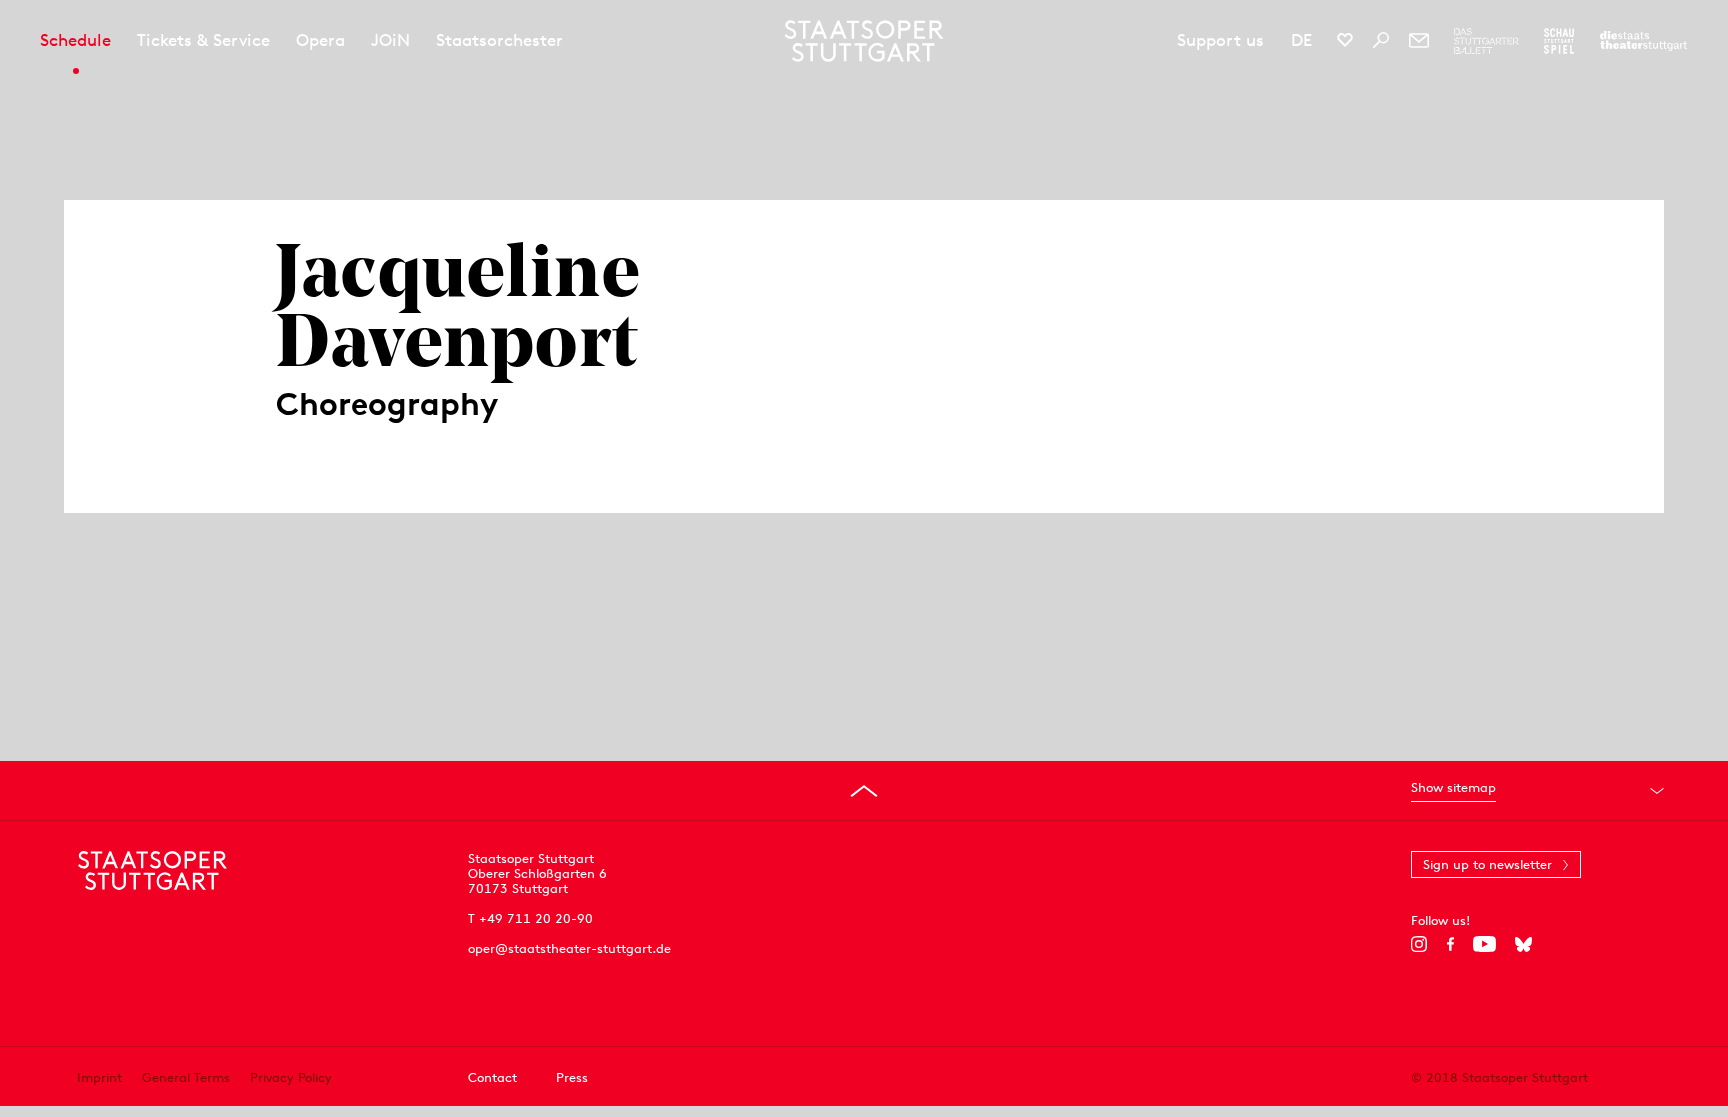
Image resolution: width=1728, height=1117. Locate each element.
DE (1301, 40)
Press (572, 1077)
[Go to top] (864, 791)
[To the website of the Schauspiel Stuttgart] (1559, 41)
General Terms (186, 1077)
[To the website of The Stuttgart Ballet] (1486, 41)
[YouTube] (1484, 944)
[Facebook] (1450, 944)
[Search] (1381, 40)
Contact (492, 1077)
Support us (1220, 40)
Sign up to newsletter (1487, 864)
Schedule (75, 40)
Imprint (99, 1077)
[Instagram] (1419, 944)
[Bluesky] (1523, 944)
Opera (320, 40)
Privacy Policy (291, 1077)
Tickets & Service (203, 40)
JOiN (390, 40)
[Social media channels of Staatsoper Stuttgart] (1345, 40)
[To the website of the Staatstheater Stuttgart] (1643, 41)
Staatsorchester (499, 40)
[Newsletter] (1419, 40)
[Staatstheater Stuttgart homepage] (864, 41)
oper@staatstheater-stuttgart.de (569, 948)
